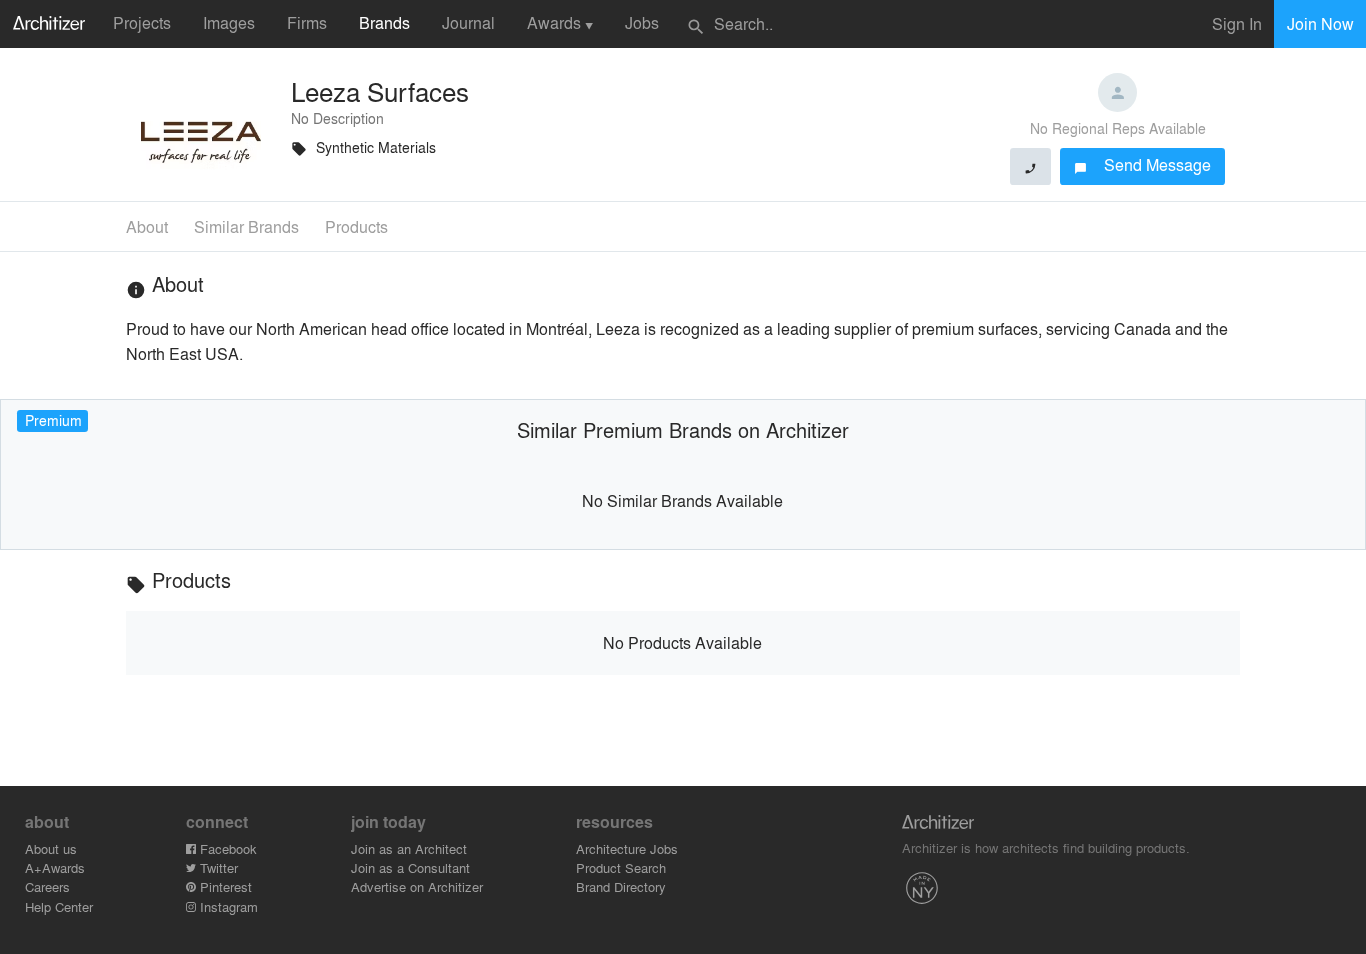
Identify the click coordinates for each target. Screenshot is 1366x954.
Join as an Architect (409, 848)
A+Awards (55, 867)
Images (229, 22)
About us (51, 848)
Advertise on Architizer (417, 886)
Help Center (59, 906)
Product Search (621, 867)
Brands (384, 22)
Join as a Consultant (410, 867)
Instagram (227, 906)
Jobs (642, 22)
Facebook (226, 848)
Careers (47, 886)
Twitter (217, 867)
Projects (142, 22)
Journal (468, 22)
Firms (307, 22)
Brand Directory (621, 886)
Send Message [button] (1142, 164)
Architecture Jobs (627, 848)
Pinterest (224, 886)
